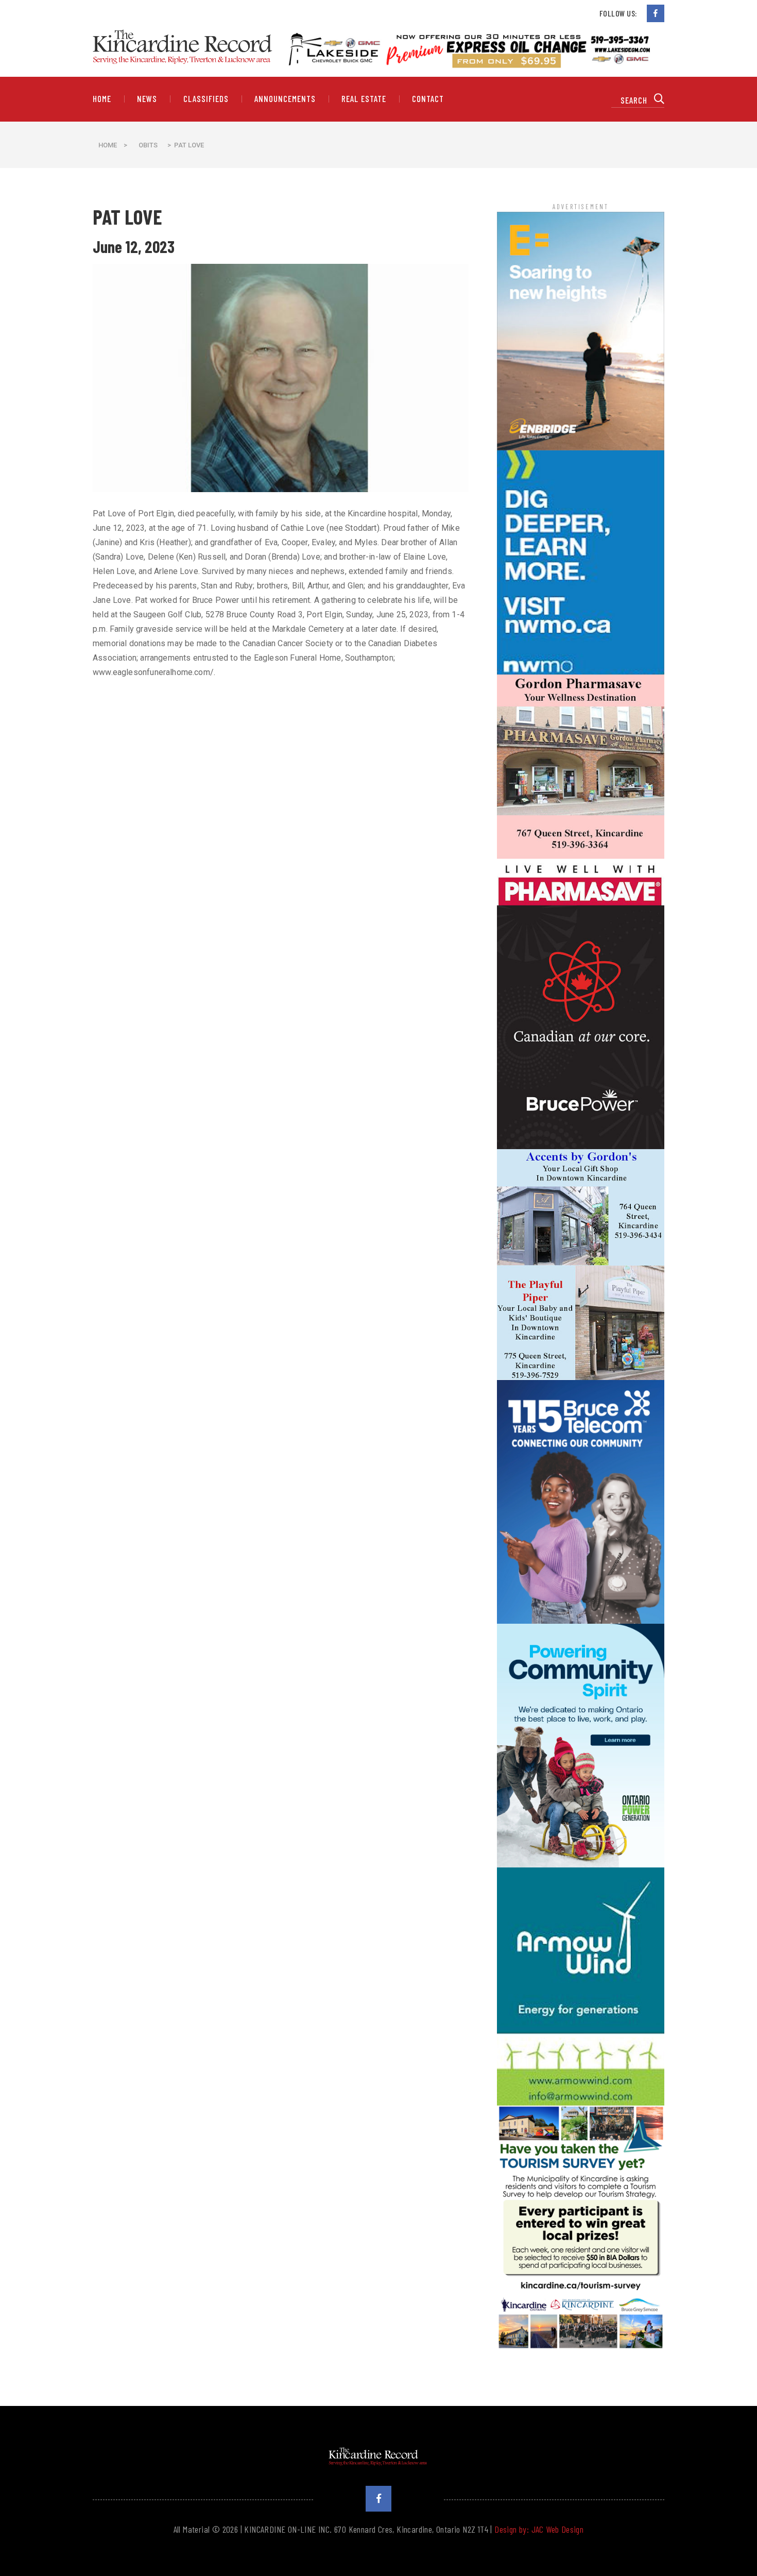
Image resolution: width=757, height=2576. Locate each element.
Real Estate (364, 99)
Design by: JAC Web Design (539, 2529)
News (147, 99)
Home (102, 99)
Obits (148, 145)
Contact (428, 99)
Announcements (285, 99)
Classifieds (206, 99)
